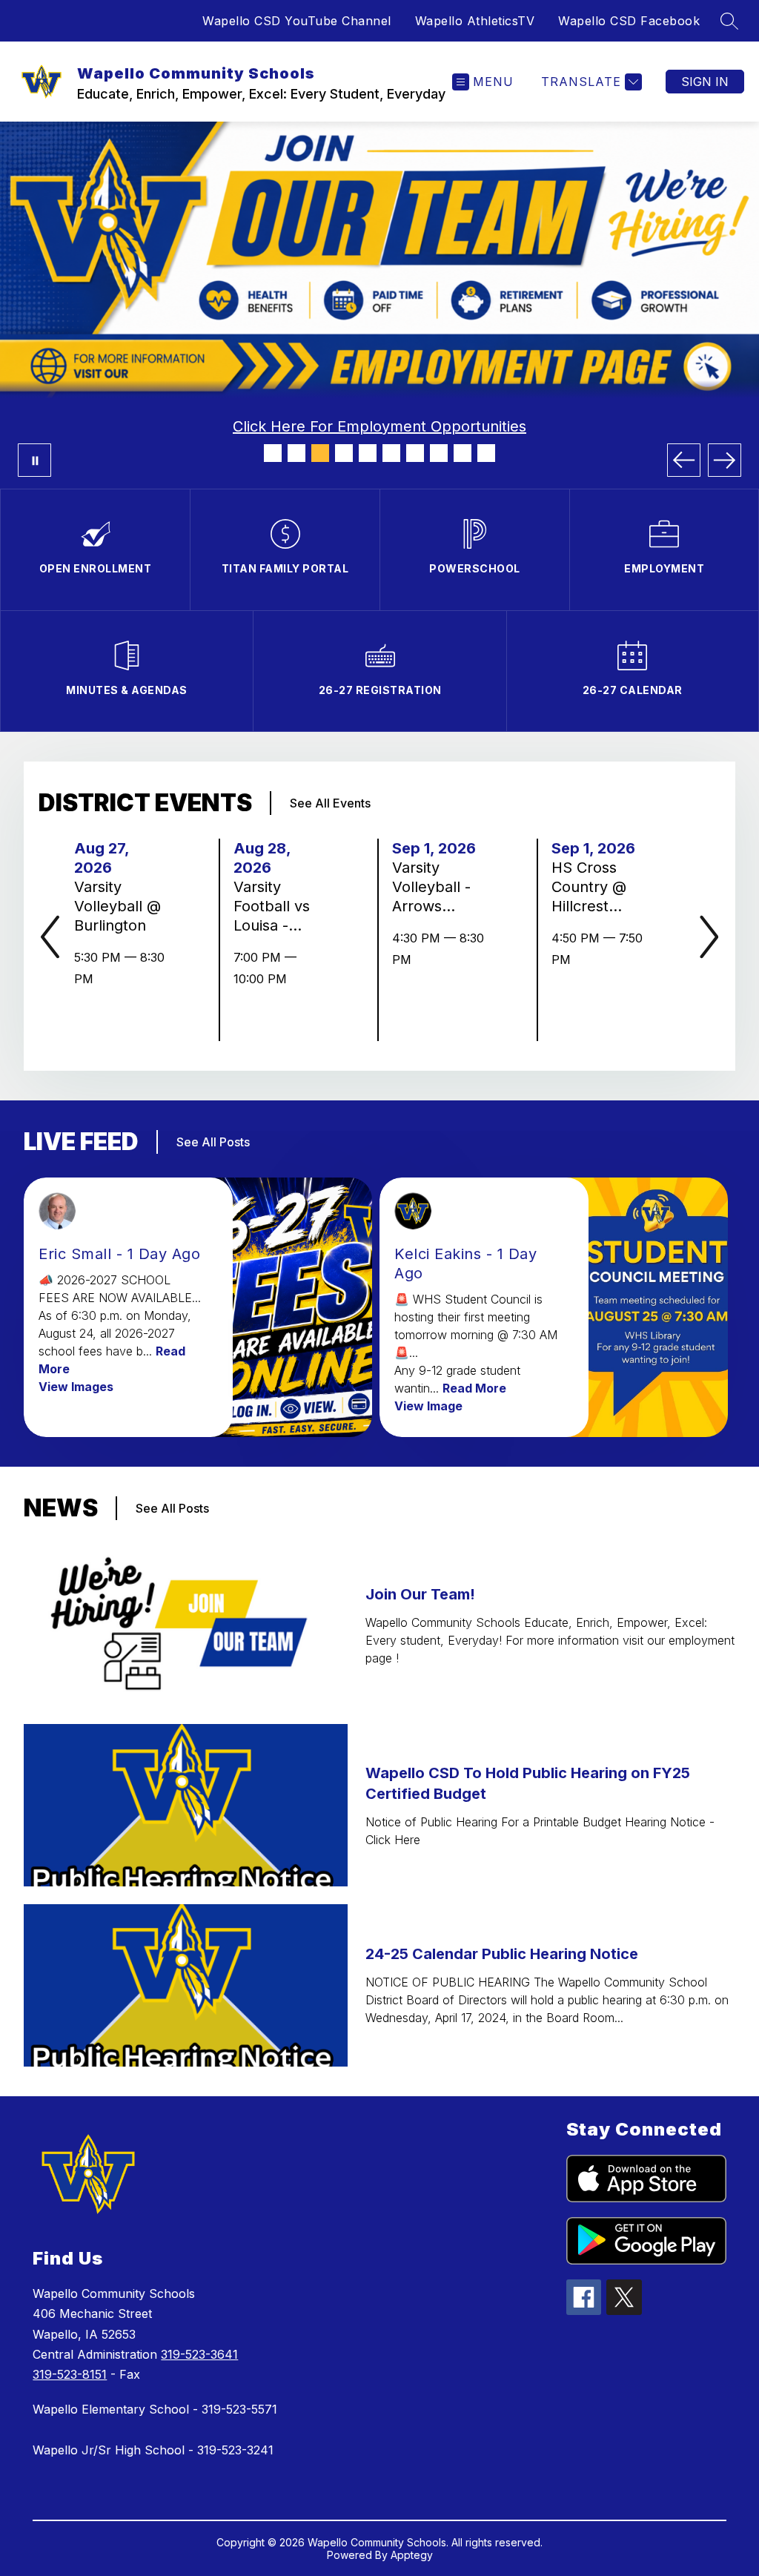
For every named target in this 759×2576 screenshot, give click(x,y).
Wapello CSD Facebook (629, 21)
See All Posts (213, 1142)
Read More (474, 1388)
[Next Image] (725, 460)
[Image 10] (486, 453)
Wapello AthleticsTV (475, 21)
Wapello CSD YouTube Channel (297, 21)
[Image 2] (296, 453)
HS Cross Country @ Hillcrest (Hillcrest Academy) (591, 887)
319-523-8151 (70, 2374)
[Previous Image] (684, 460)
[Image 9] (463, 453)
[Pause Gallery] (34, 460)
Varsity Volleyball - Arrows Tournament (438, 887)
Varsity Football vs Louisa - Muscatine (274, 906)
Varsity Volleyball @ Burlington (117, 906)
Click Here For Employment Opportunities (379, 426)
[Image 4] (344, 453)
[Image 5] (368, 453)
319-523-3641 (199, 2354)
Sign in (705, 82)
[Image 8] (439, 453)
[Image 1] (273, 453)
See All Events (330, 803)
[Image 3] (320, 453)
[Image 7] (415, 453)
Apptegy (412, 2555)
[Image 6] (391, 453)
